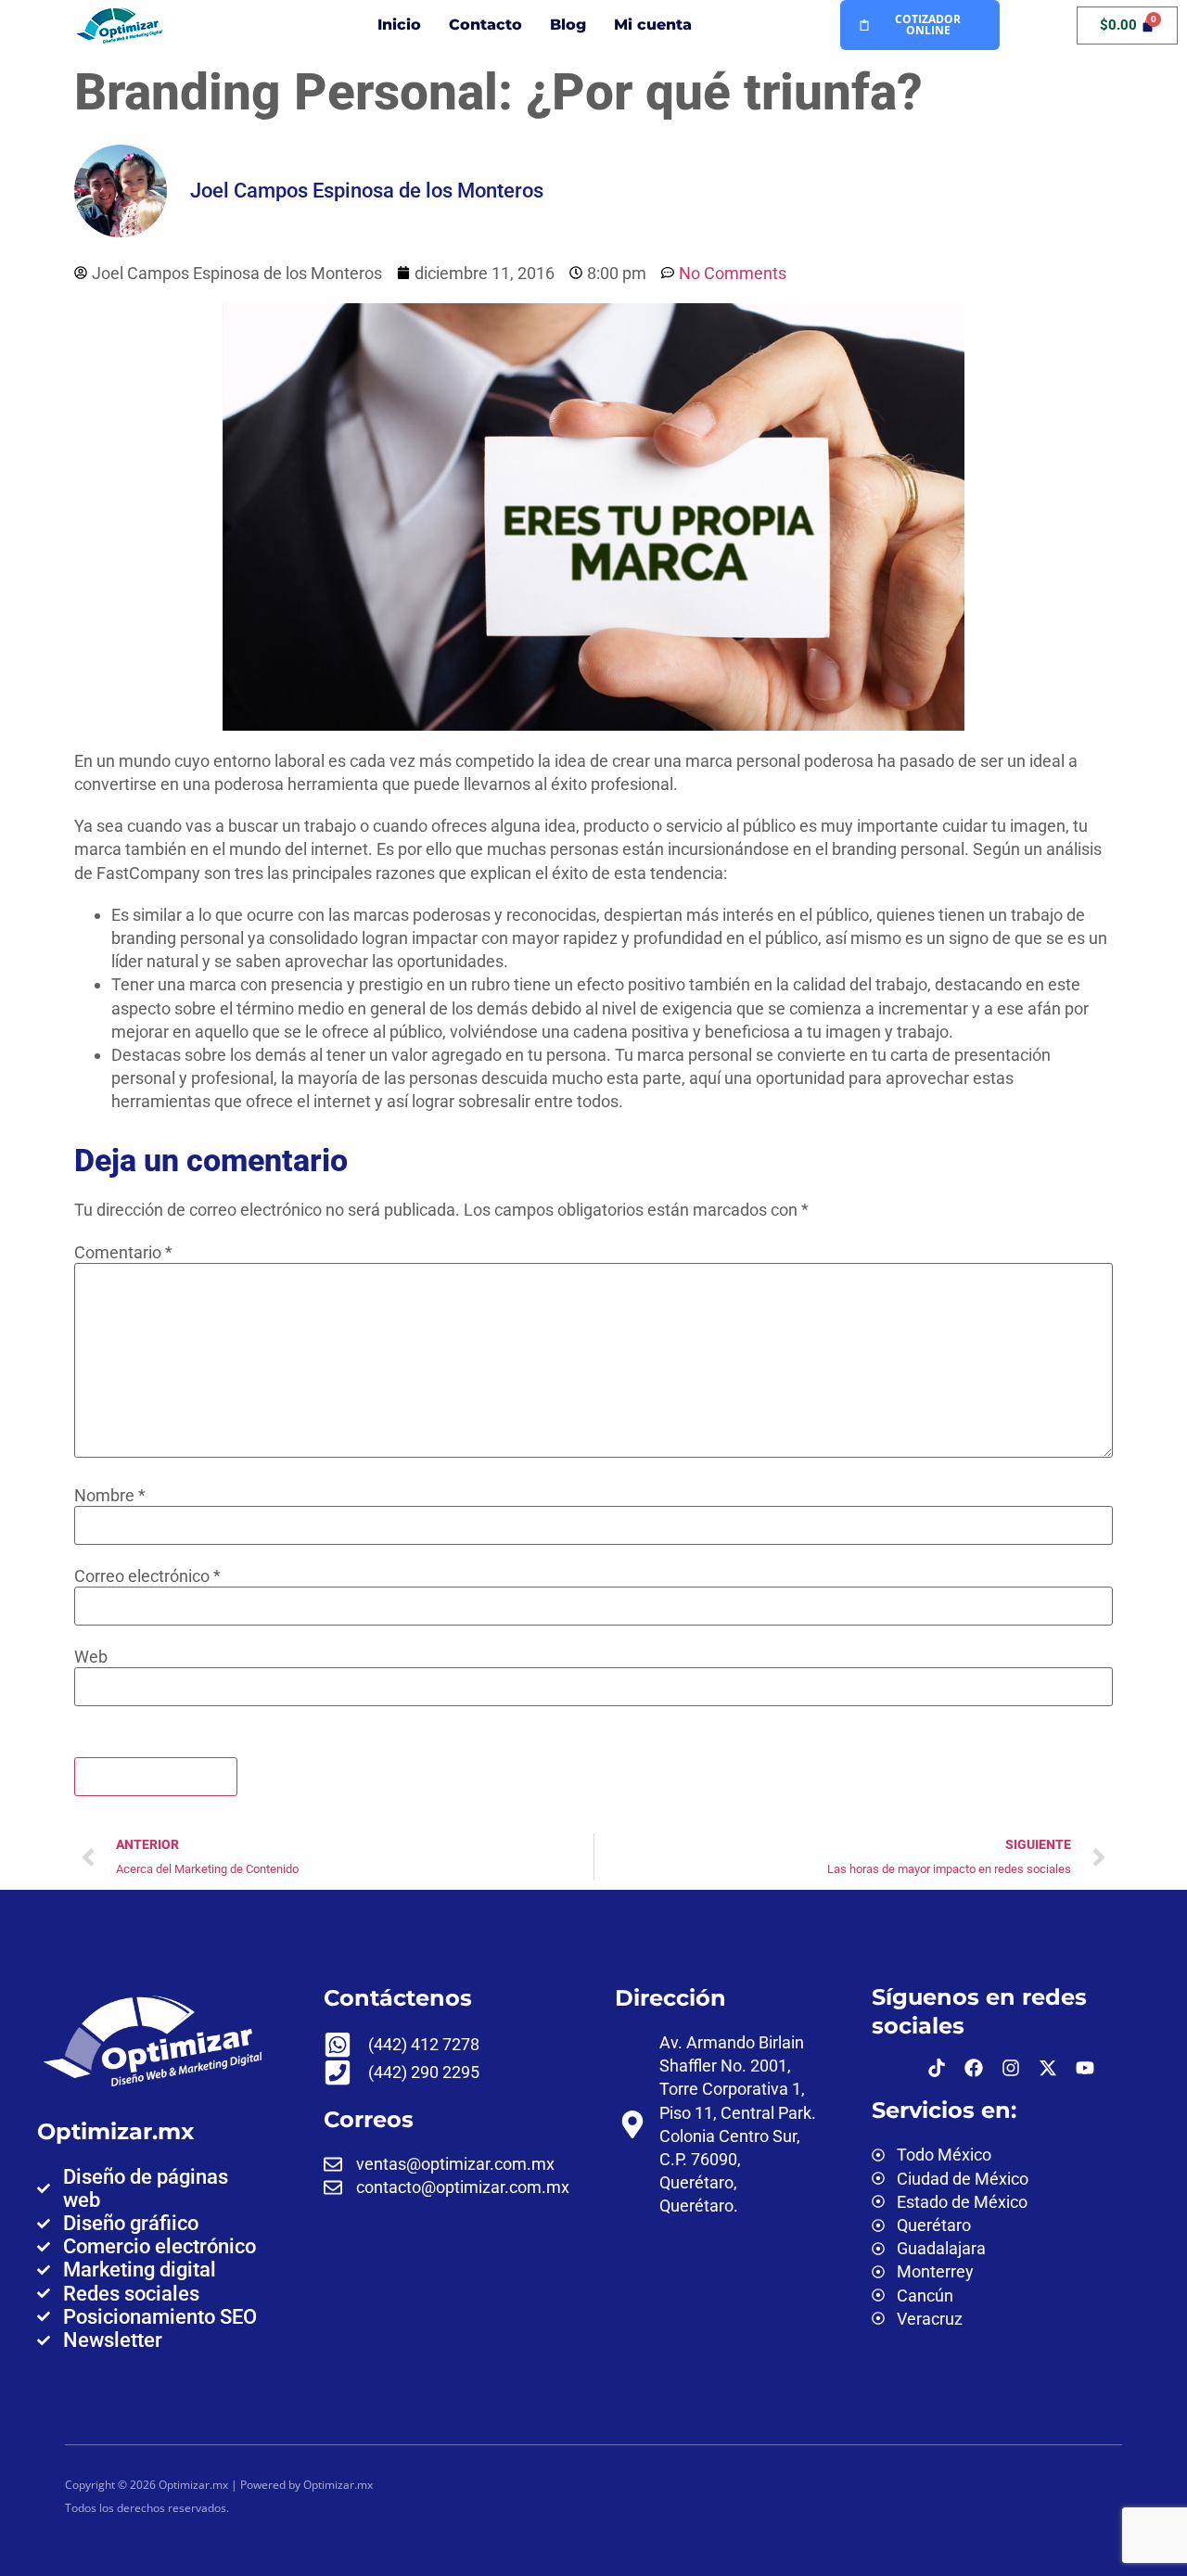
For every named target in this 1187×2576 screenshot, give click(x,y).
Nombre (110, 1496)
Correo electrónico (147, 1576)
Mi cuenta (653, 25)
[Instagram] (1011, 2068)
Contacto (485, 25)
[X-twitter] (1048, 2068)
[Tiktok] (937, 2068)
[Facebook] (974, 2068)
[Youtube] (1085, 2068)
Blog (568, 25)
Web (91, 1657)
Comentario (123, 1253)
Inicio (399, 25)
